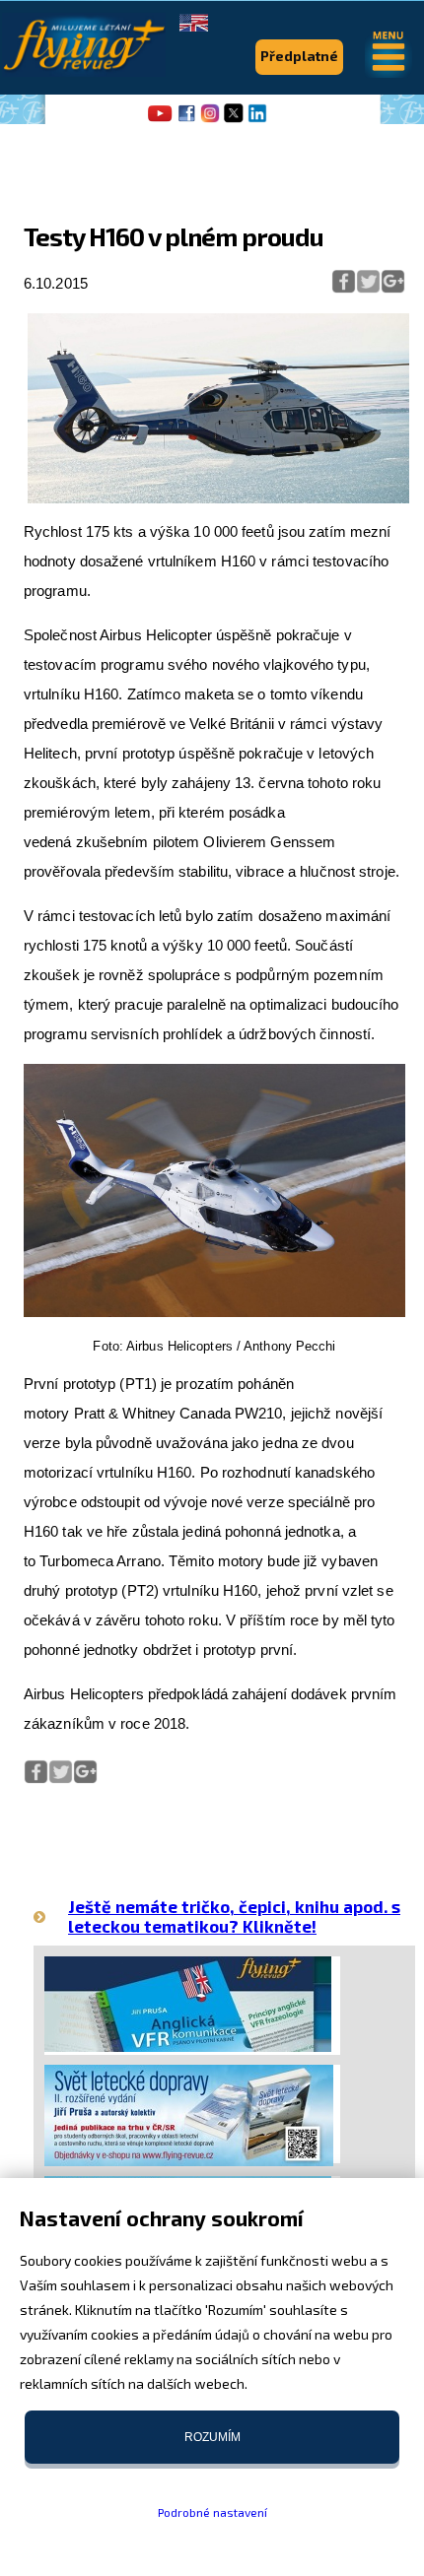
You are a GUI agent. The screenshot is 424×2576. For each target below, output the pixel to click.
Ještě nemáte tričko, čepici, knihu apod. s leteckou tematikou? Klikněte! (234, 1915)
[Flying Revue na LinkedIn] (257, 120)
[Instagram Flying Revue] (210, 120)
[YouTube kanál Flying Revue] (157, 120)
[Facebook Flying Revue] (186, 120)
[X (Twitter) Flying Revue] (234, 120)
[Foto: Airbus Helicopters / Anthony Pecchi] (214, 1313)
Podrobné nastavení (212, 2512)
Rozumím (212, 2437)
